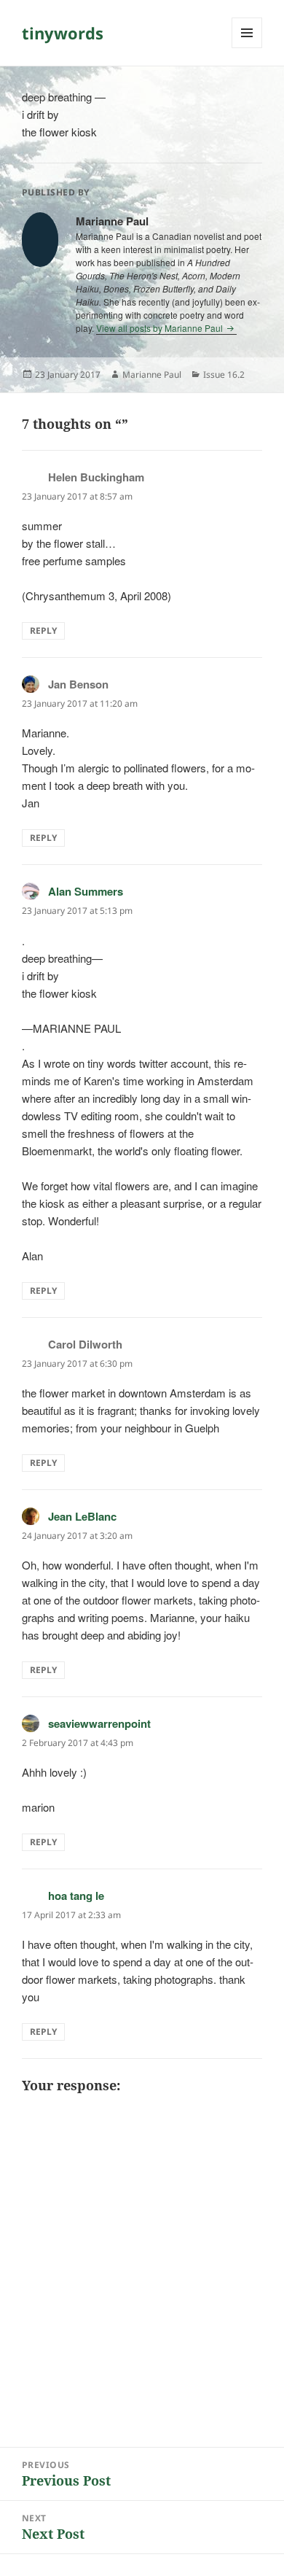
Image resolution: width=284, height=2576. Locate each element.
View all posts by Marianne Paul (161, 328)
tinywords (63, 33)
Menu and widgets (247, 48)
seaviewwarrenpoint (99, 1723)
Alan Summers (86, 891)
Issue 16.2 (224, 375)
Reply (43, 631)
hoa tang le (76, 1896)
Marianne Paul (152, 375)
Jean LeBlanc (82, 1516)
